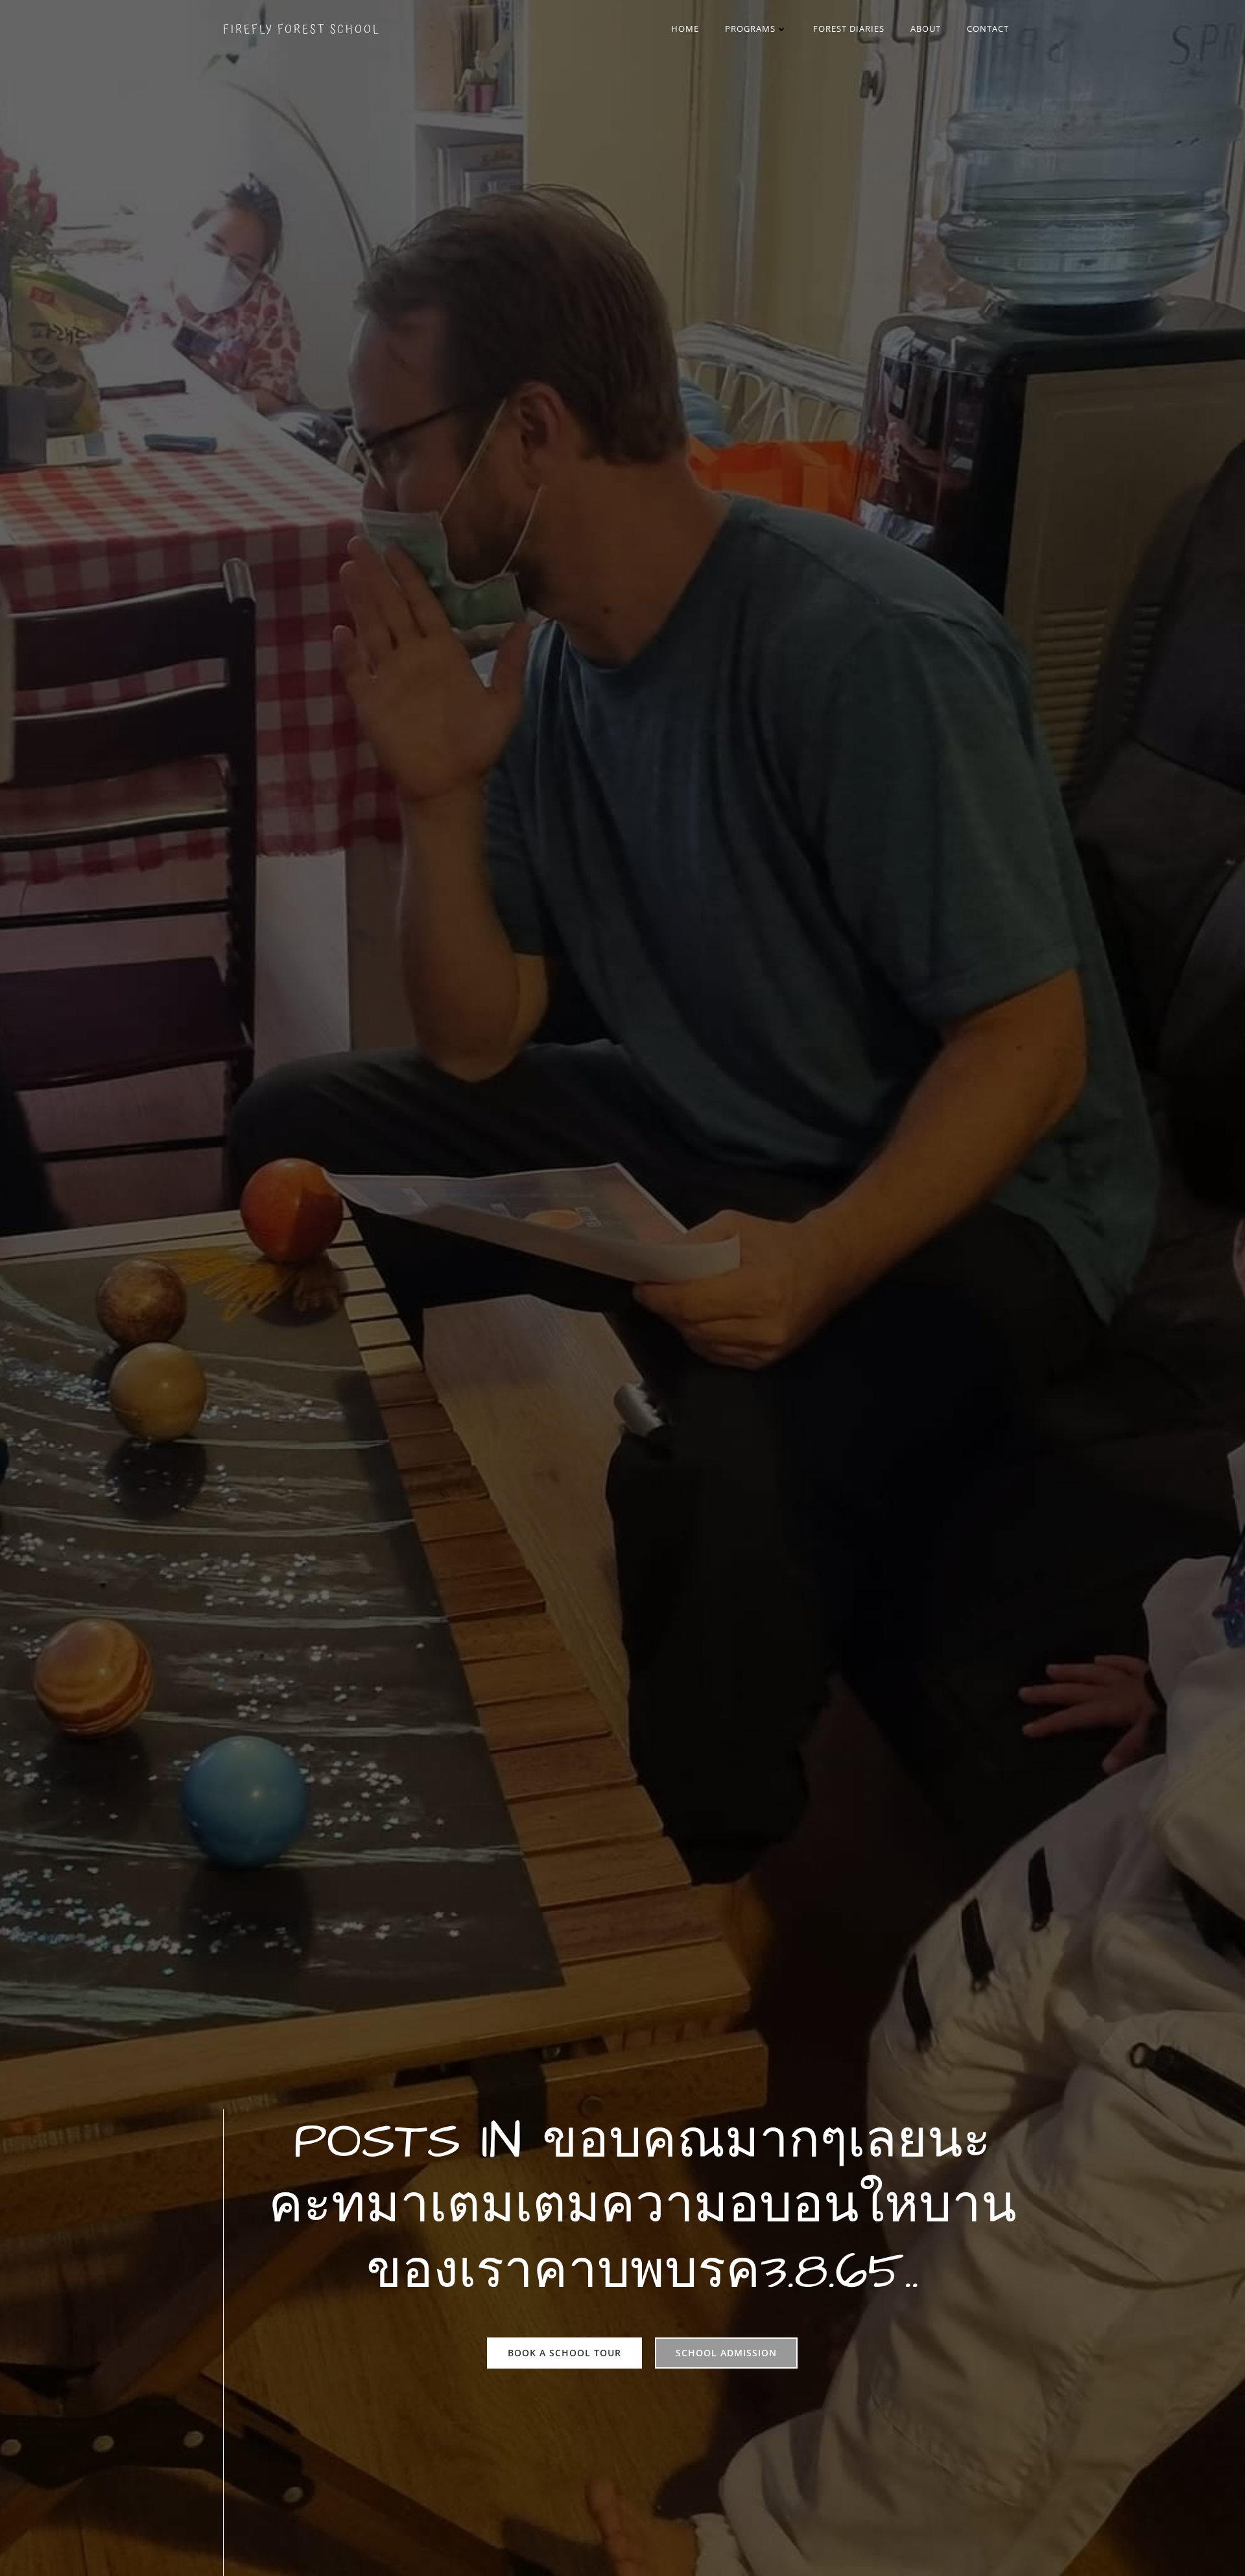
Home (685, 29)
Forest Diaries (849, 29)
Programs (750, 29)
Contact (988, 29)
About (926, 29)
